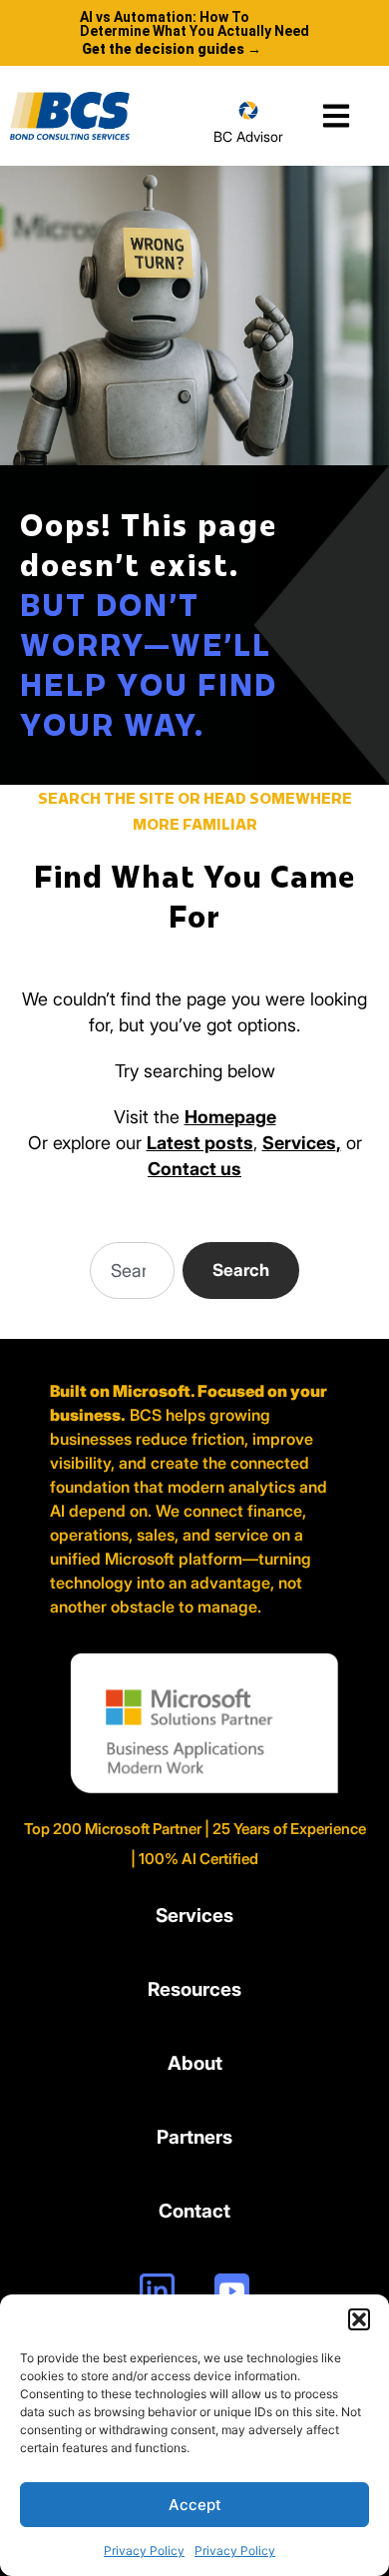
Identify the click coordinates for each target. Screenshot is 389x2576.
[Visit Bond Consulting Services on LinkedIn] (157, 2291)
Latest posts (200, 1143)
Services (299, 1143)
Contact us (194, 1169)
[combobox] (132, 1271)
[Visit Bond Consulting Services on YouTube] (232, 2291)
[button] (359, 2319)
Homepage (230, 1117)
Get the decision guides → (172, 49)
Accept (195, 2505)
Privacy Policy (144, 2551)
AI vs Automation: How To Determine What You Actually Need (194, 24)
